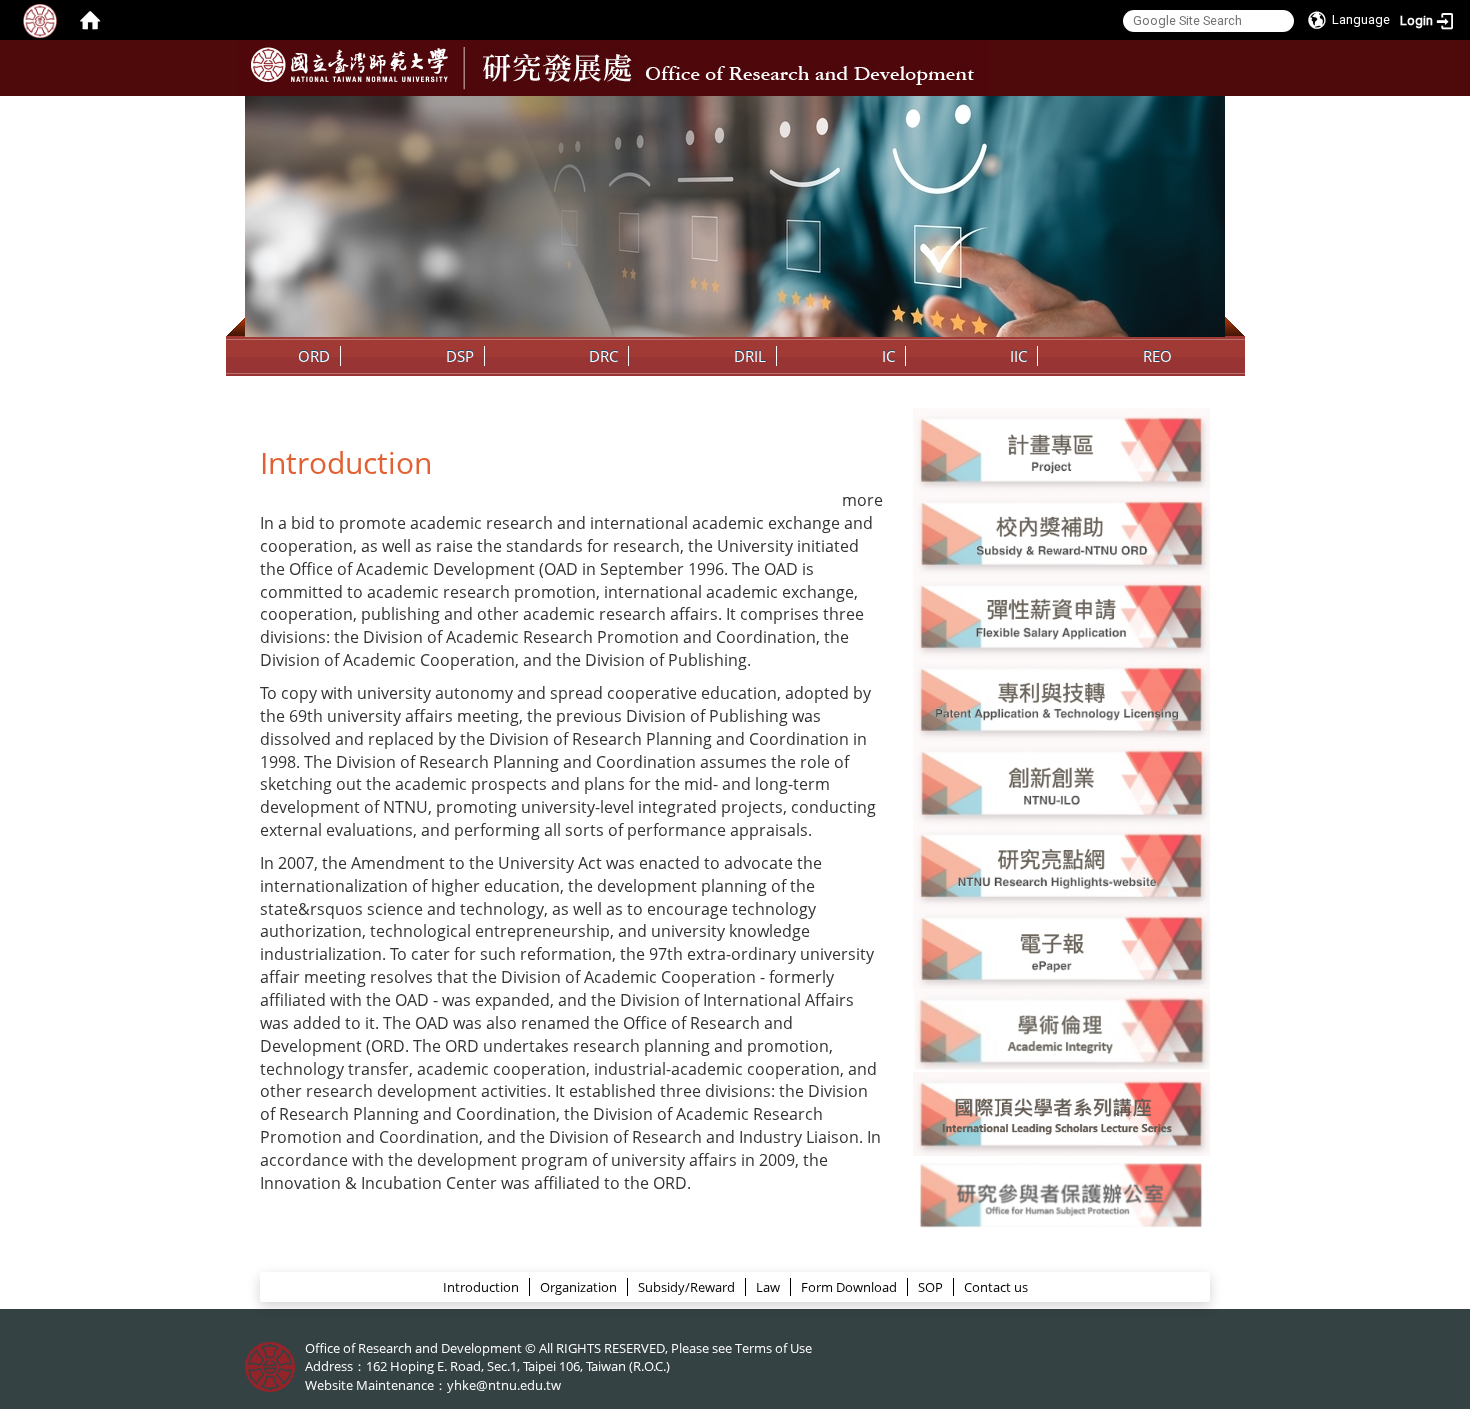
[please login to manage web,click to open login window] (40, 20)
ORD (314, 356)
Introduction (481, 1287)
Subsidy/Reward (686, 1287)
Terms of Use (773, 1348)
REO (1157, 356)
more (862, 500)
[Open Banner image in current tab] (1061, 448)
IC (888, 356)
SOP (930, 1287)
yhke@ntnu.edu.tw (504, 1385)
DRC (603, 356)
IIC (1018, 356)
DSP (460, 356)
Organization (578, 1287)
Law (768, 1287)
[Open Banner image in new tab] (1061, 781)
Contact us (996, 1287)
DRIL (750, 356)
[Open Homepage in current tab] (90, 20)
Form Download (849, 1287)
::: (1207, 111)
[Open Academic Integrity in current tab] (1061, 1030)
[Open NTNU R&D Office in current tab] (349, 65)
